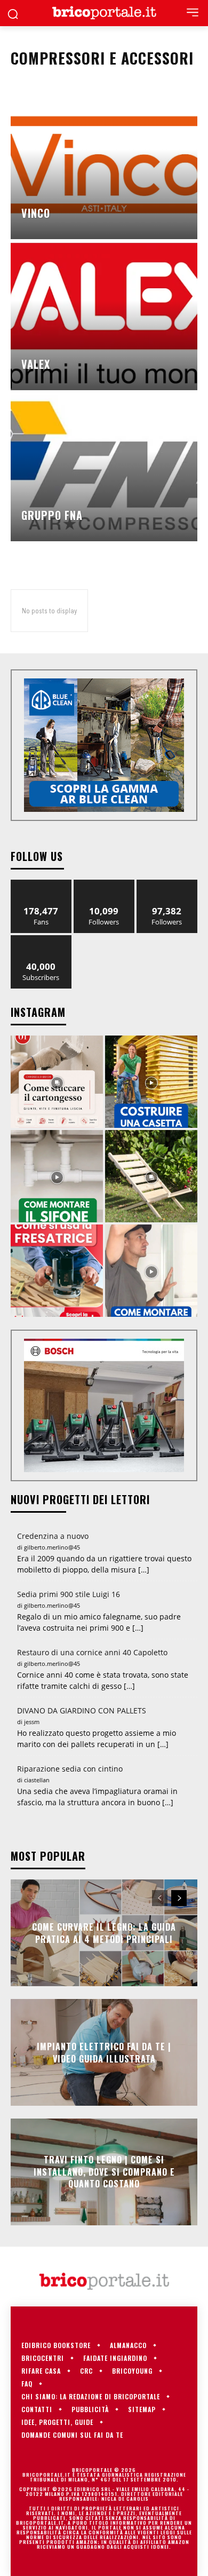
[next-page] (179, 1898)
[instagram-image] (57, 1082)
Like (41, 884)
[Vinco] (104, 164)
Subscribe (41, 939)
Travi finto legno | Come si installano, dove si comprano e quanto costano (104, 2172)
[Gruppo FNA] (104, 467)
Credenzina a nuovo (53, 1536)
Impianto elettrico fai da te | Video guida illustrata (104, 2052)
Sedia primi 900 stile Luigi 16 (69, 1594)
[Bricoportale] (104, 13)
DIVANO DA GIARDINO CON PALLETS (82, 1710)
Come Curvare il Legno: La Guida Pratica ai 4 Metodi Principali (104, 1933)
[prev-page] (160, 1898)
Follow (104, 884)
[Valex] (104, 315)
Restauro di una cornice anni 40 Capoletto (92, 1652)
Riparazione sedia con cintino (70, 1769)
